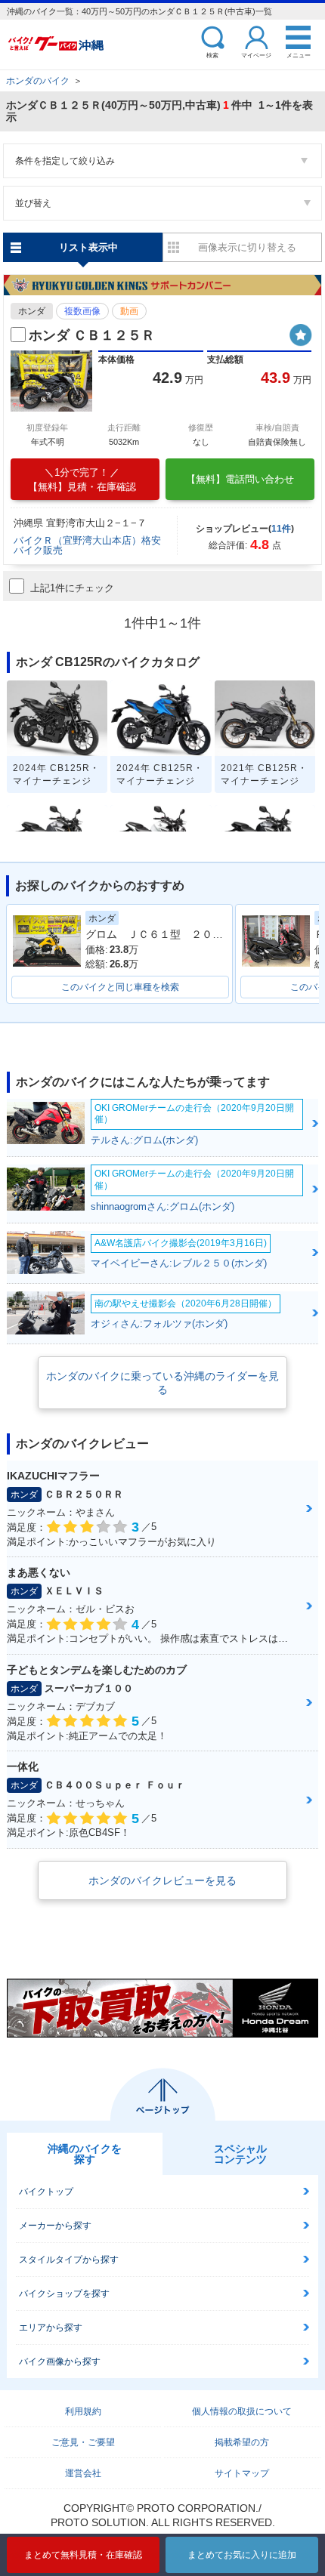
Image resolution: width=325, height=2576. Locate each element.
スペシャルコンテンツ (240, 2154)
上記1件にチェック (72, 588)
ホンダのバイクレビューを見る (162, 1880)
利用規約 (83, 2411)
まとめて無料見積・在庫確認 (83, 2555)
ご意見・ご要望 (83, 2442)
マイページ (256, 55)
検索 (212, 55)
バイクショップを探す (64, 2294)
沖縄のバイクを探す (85, 2154)
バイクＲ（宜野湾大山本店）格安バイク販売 (87, 545)
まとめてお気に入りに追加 (242, 2555)
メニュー (299, 55)
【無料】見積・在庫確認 (82, 480)
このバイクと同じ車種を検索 (120, 987)
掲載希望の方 (242, 2442)
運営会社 (83, 2473)
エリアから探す (51, 2328)
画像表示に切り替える (247, 247)
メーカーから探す (55, 2226)
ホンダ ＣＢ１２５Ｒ (92, 335)
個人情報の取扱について (242, 2411)
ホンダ (32, 311)
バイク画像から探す (60, 2362)
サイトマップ (242, 2473)
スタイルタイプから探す (69, 2260)
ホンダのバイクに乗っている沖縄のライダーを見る (162, 1383)
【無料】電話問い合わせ (240, 479)
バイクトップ (46, 2192)
